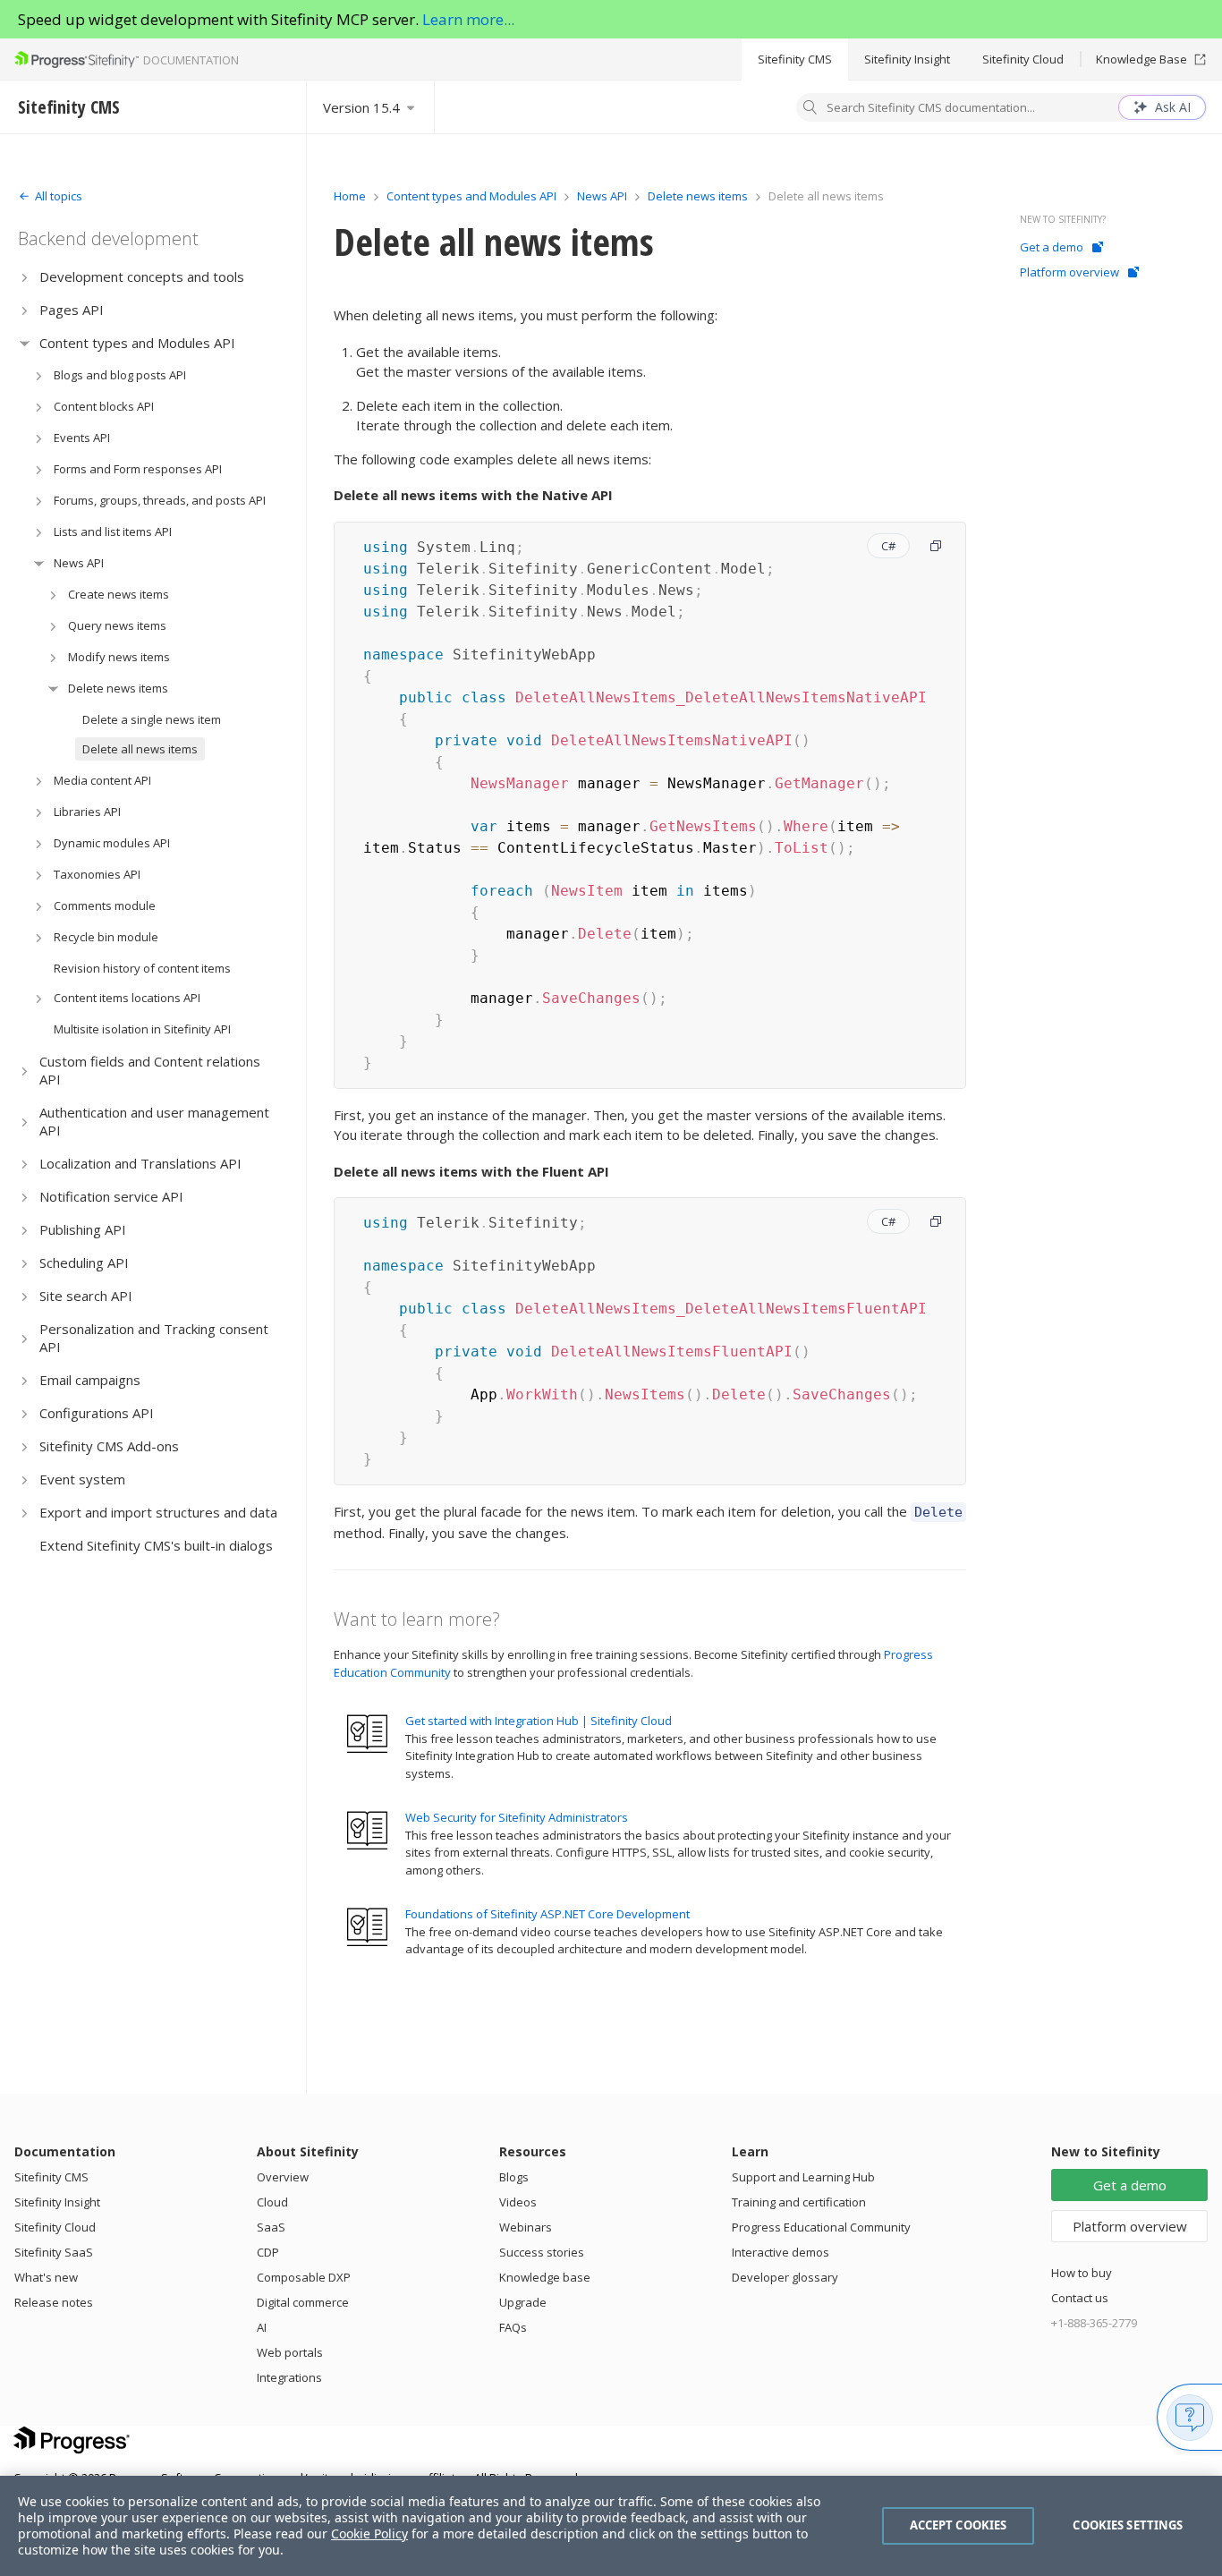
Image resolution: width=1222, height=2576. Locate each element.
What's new (46, 2277)
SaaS (271, 2227)
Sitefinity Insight (907, 59)
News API (79, 563)
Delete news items (118, 688)
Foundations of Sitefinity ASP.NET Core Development (547, 1914)
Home (350, 196)
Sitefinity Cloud (1023, 59)
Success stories (542, 2252)
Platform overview (1069, 272)
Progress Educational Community (821, 2227)
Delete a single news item (152, 719)
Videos (518, 2202)
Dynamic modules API (112, 843)
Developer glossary (785, 2277)
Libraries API (87, 812)
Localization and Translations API (140, 1163)
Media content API (102, 780)
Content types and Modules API (137, 343)
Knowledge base (545, 2277)
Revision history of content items (142, 968)
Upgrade (523, 2302)
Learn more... (468, 19)
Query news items (117, 625)
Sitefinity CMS (795, 59)
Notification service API (111, 1196)
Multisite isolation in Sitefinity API (142, 1029)
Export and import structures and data (158, 1512)
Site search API (86, 1296)
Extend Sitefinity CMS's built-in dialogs (156, 1545)
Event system (82, 1479)
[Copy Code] (936, 546)
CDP (268, 2252)
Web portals (290, 2352)
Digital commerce (303, 2302)
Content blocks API (104, 406)
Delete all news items (140, 749)
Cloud (272, 2202)
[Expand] (25, 277)
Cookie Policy (369, 2533)
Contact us (1080, 2298)
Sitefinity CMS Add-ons (109, 1446)
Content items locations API (127, 998)
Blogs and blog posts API (120, 375)
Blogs (514, 2177)
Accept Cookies (959, 2525)
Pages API (72, 310)
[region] (611, 2526)
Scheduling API (84, 1262)
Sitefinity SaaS (54, 2252)
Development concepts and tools (142, 276)
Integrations (289, 2377)
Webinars (526, 2227)
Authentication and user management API (154, 1121)
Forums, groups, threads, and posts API (160, 500)
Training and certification (799, 2202)
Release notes (54, 2302)
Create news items (119, 594)
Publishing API (83, 1229)
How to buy (1082, 2273)
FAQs (513, 2327)
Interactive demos (781, 2252)
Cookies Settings (1128, 2525)
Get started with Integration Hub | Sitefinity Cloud (539, 1721)
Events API (82, 438)
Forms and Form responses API (138, 469)
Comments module (105, 905)
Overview (283, 2177)
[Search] (810, 109)
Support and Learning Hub (803, 2177)
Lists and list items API (113, 531)
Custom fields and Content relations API (150, 1070)
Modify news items (119, 657)
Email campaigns (90, 1380)
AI (262, 2327)
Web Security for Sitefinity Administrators (517, 1817)
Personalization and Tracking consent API (154, 1338)
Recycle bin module (106, 937)
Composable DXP (304, 2277)
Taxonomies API (97, 874)
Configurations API (97, 1413)
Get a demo (1052, 247)
